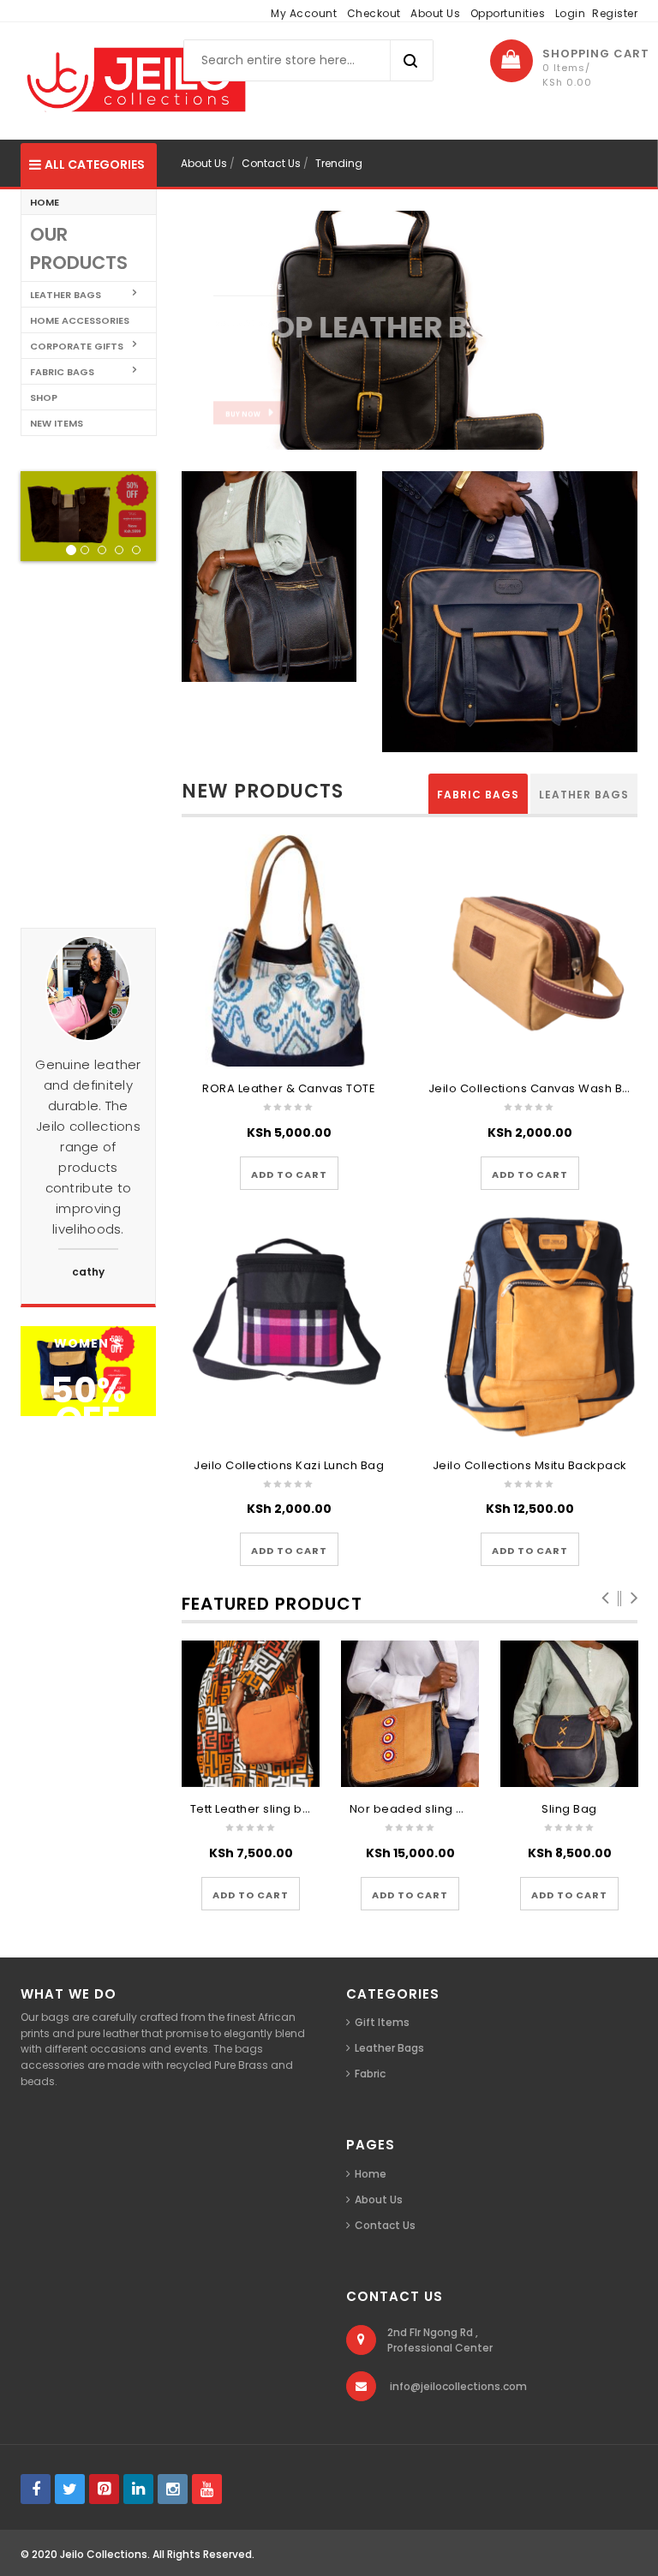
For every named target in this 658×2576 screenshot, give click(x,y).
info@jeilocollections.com (458, 2386)
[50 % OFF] (88, 1370)
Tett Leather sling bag (254, 1809)
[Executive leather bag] (510, 617)
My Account (304, 13)
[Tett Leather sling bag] (251, 1714)
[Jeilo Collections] (134, 80)
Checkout (374, 13)
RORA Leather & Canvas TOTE (289, 1088)
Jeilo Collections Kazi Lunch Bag (289, 1465)
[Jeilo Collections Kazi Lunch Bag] (289, 1327)
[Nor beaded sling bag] (410, 1714)
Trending (339, 163)
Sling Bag (569, 1809)
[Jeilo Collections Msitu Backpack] (530, 1327)
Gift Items (382, 2022)
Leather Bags (584, 795)
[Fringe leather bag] (269, 582)
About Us (435, 13)
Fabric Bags (478, 795)
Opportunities (508, 13)
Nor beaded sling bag (415, 1809)
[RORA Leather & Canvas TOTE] (289, 950)
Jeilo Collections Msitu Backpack (530, 1465)
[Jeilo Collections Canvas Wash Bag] (530, 950)
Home (371, 2174)
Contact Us (271, 163)
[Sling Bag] (570, 1714)
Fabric (370, 2074)
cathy (88, 1272)
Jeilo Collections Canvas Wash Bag (534, 1088)
